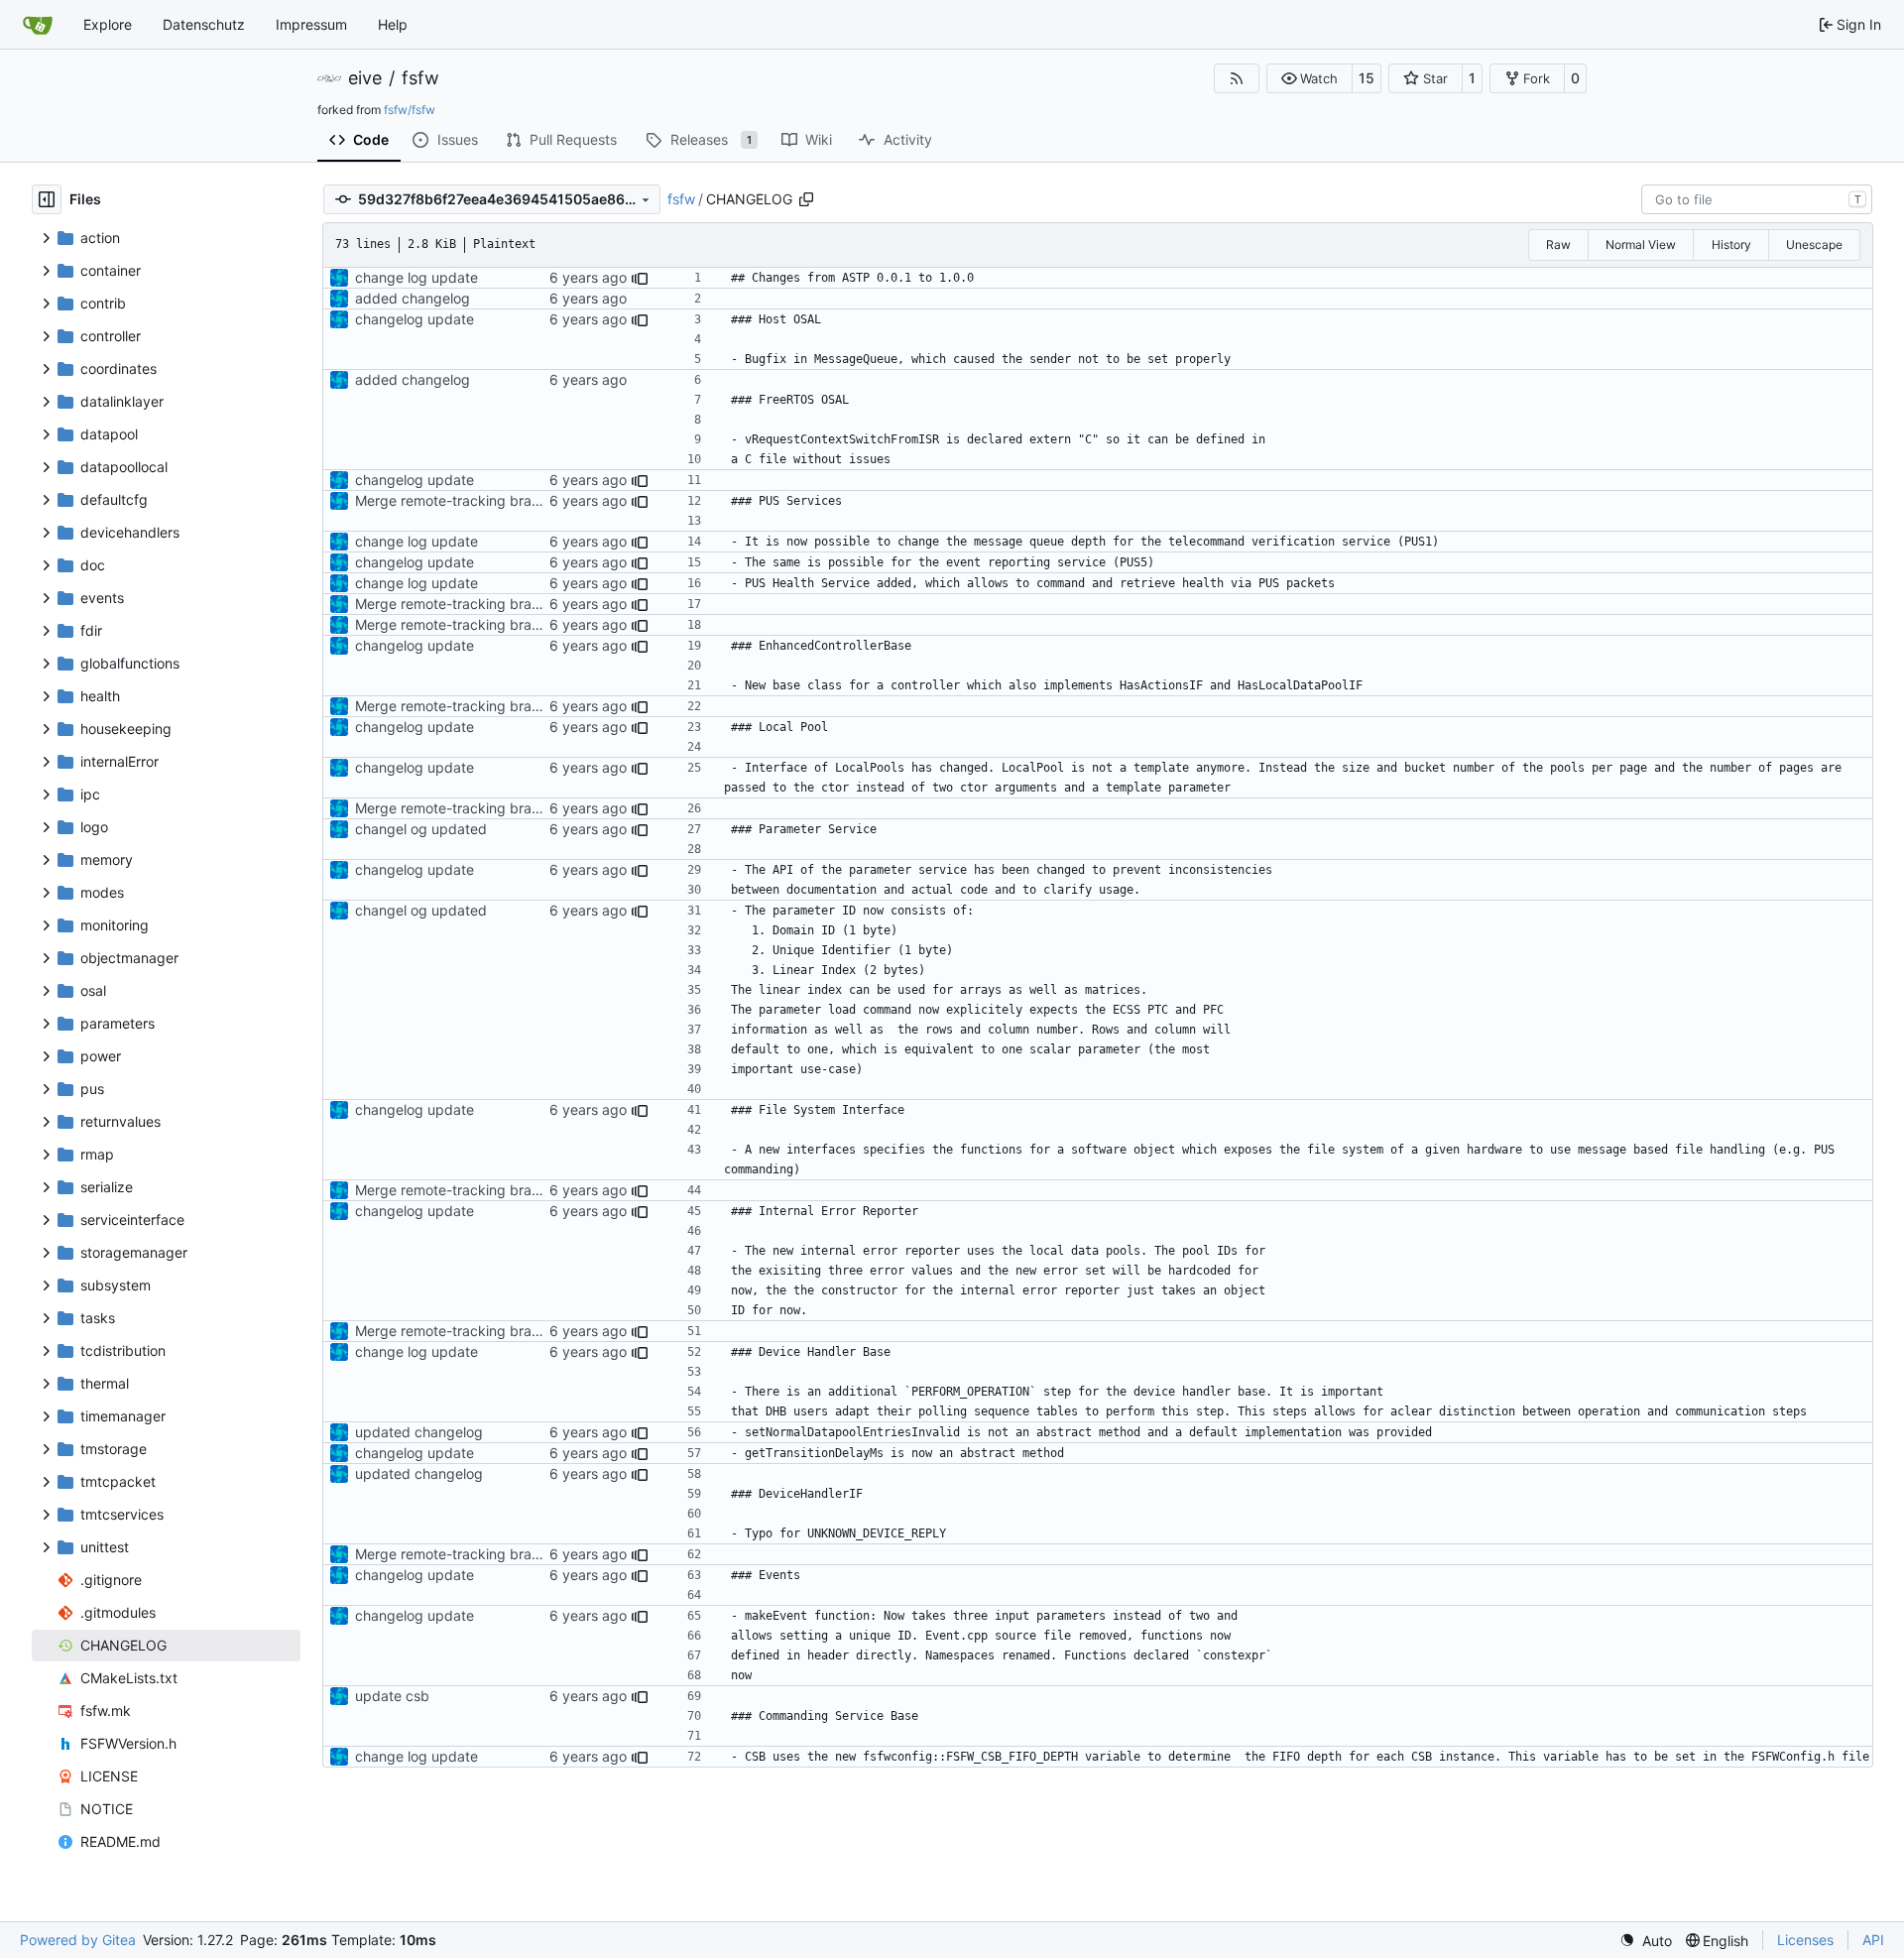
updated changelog (419, 1432)
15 (1367, 78)
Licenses (1805, 1940)
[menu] (1646, 1941)
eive (365, 78)
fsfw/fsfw (410, 110)
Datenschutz (204, 24)
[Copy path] (806, 199)
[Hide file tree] (47, 199)
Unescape (1814, 245)
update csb (392, 1696)
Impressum (311, 24)
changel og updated (421, 829)
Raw (1558, 245)
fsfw (420, 78)
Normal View (1641, 245)
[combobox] (1757, 199)
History (1731, 245)
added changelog (413, 298)
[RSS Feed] (1237, 78)
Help (393, 24)
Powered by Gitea (78, 1940)
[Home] (38, 25)
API (1873, 1940)
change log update (416, 277)
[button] (1309, 78)
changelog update (415, 319)
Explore (108, 24)
